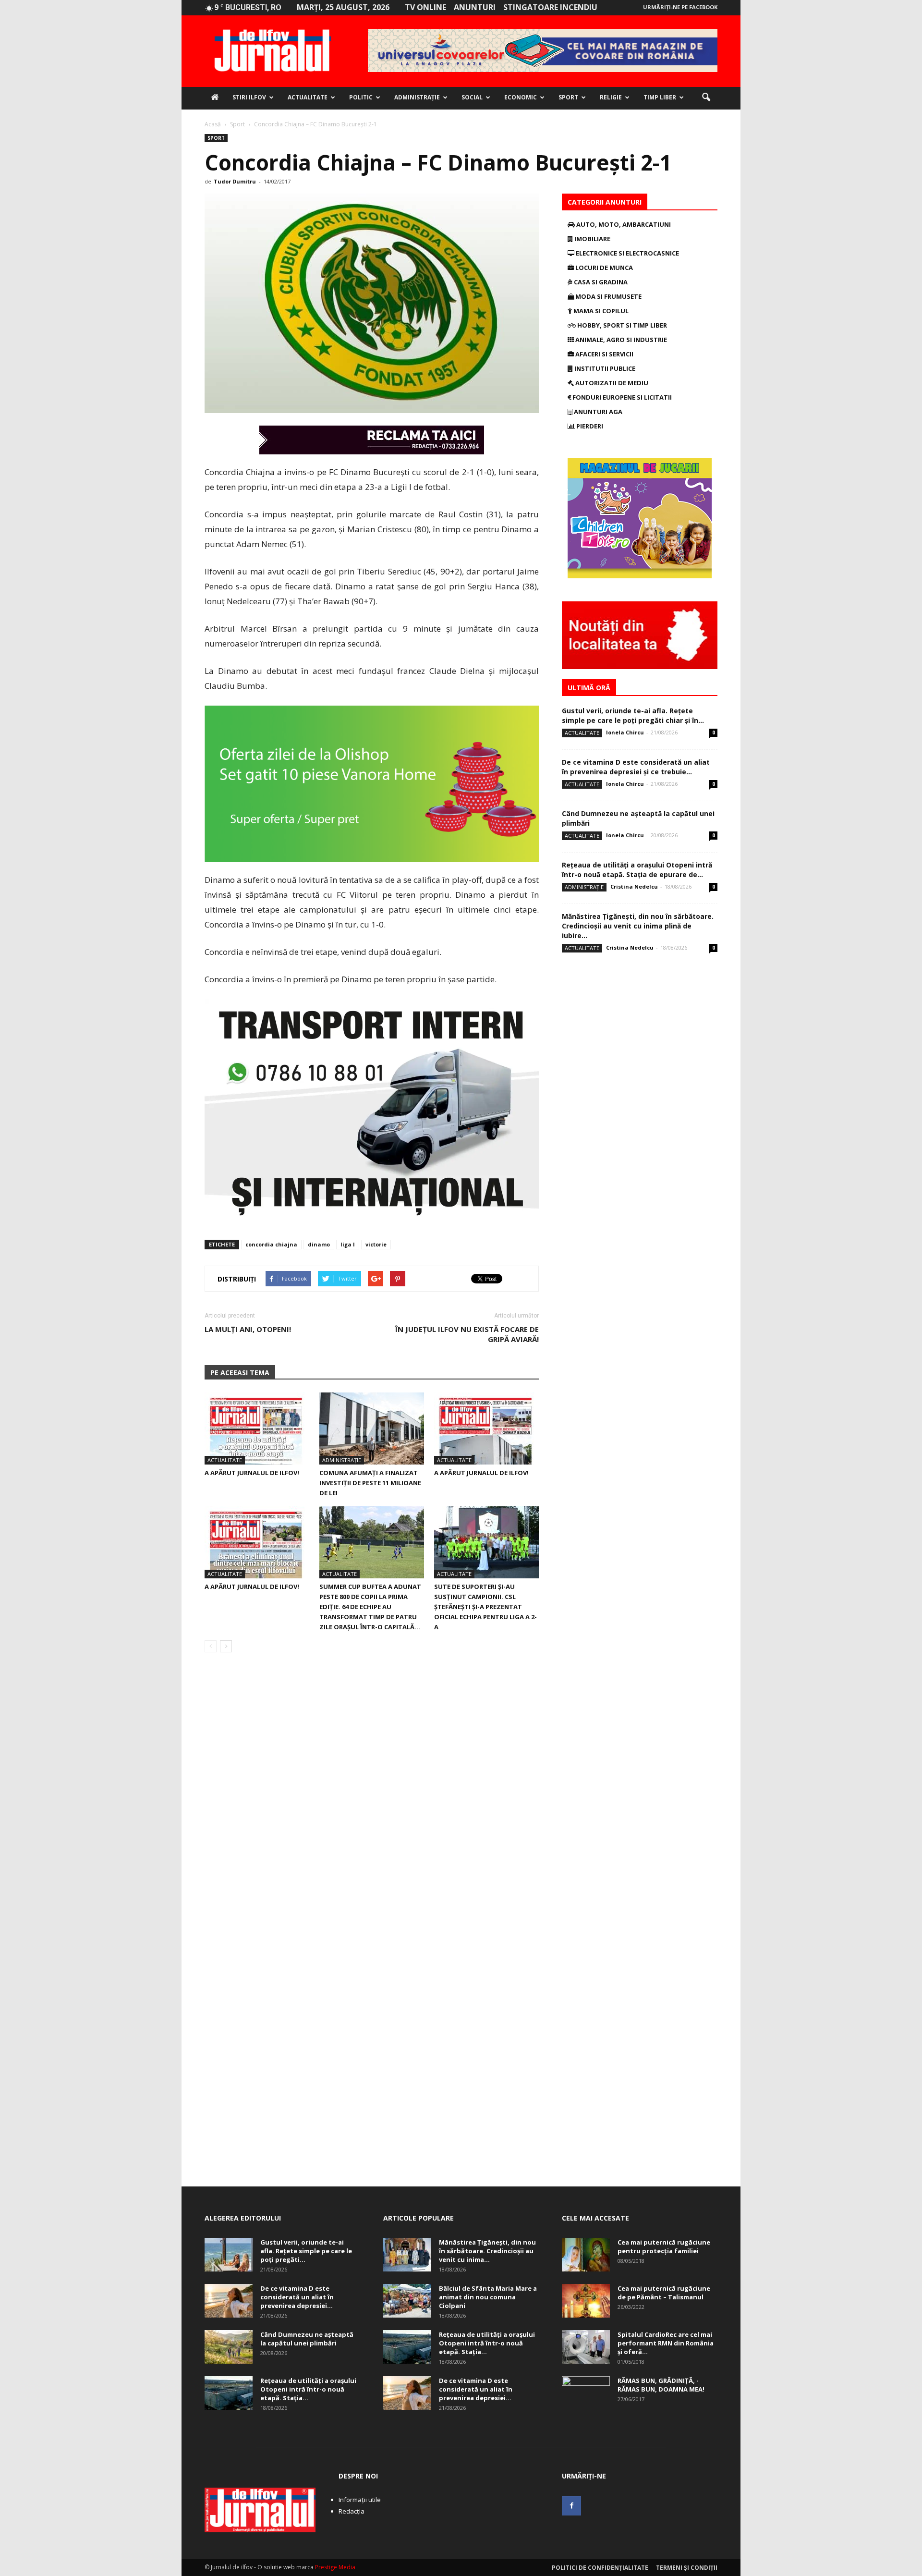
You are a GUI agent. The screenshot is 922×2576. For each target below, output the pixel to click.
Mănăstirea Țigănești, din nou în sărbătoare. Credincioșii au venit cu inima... (487, 2251)
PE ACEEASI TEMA (240, 1373)
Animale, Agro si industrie (620, 340)
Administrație (417, 97)
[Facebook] (571, 2506)
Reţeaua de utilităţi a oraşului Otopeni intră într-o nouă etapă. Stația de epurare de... (637, 870)
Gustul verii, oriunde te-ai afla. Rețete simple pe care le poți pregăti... (306, 2251)
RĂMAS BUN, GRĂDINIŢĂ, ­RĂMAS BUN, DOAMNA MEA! (661, 2385)
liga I (348, 1244)
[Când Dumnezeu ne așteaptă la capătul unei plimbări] (229, 2347)
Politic (361, 97)
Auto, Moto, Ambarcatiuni (623, 224)
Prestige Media (335, 2567)
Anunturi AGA (597, 412)
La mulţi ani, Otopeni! (248, 1329)
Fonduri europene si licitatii (621, 397)
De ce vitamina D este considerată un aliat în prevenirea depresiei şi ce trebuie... (636, 767)
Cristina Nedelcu (634, 886)
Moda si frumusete (608, 296)
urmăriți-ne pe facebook (680, 7)
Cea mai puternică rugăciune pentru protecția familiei (664, 2246)
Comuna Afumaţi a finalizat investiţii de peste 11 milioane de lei (370, 1483)
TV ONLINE (425, 7)
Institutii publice (604, 368)
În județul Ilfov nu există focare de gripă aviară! (467, 1334)
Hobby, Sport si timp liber (621, 325)
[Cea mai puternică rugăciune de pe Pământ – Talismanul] (586, 2301)
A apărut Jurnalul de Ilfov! (252, 1473)
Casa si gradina (600, 282)
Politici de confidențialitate (600, 2568)
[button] (706, 98)
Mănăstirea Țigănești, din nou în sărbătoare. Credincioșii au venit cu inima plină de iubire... (638, 926)
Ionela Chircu (625, 732)
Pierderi (589, 426)
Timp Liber (660, 97)
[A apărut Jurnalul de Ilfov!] (257, 1428)
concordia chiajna (271, 1244)
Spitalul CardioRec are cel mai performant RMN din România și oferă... (666, 2343)
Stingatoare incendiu (550, 7)
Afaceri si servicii (604, 354)
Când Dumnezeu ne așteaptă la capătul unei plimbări (307, 2339)
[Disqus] (372, 1795)
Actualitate (308, 97)
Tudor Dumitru (235, 181)
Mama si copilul (600, 311)
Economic (521, 97)
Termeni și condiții (687, 2568)
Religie (611, 97)
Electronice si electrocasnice (627, 253)
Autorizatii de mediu (611, 383)
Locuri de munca (603, 268)
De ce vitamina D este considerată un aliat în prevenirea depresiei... (297, 2297)
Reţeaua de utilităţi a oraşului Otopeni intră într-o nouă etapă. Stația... (308, 2389)
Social (472, 97)
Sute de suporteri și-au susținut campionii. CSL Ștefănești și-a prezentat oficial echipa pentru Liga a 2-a (485, 1607)
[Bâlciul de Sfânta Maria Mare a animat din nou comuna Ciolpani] (407, 2301)
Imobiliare (592, 239)
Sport (568, 97)
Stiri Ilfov (249, 97)
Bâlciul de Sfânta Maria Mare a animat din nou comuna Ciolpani (488, 2297)
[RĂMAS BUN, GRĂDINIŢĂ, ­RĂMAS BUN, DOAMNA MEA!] (586, 2393)
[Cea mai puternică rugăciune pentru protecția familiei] (586, 2255)
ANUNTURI (475, 7)
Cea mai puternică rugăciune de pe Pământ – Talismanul (664, 2293)
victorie (376, 1244)
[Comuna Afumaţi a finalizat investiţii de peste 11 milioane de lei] (372, 1428)
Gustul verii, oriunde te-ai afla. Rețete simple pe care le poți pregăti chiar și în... (633, 715)
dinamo (319, 1244)
